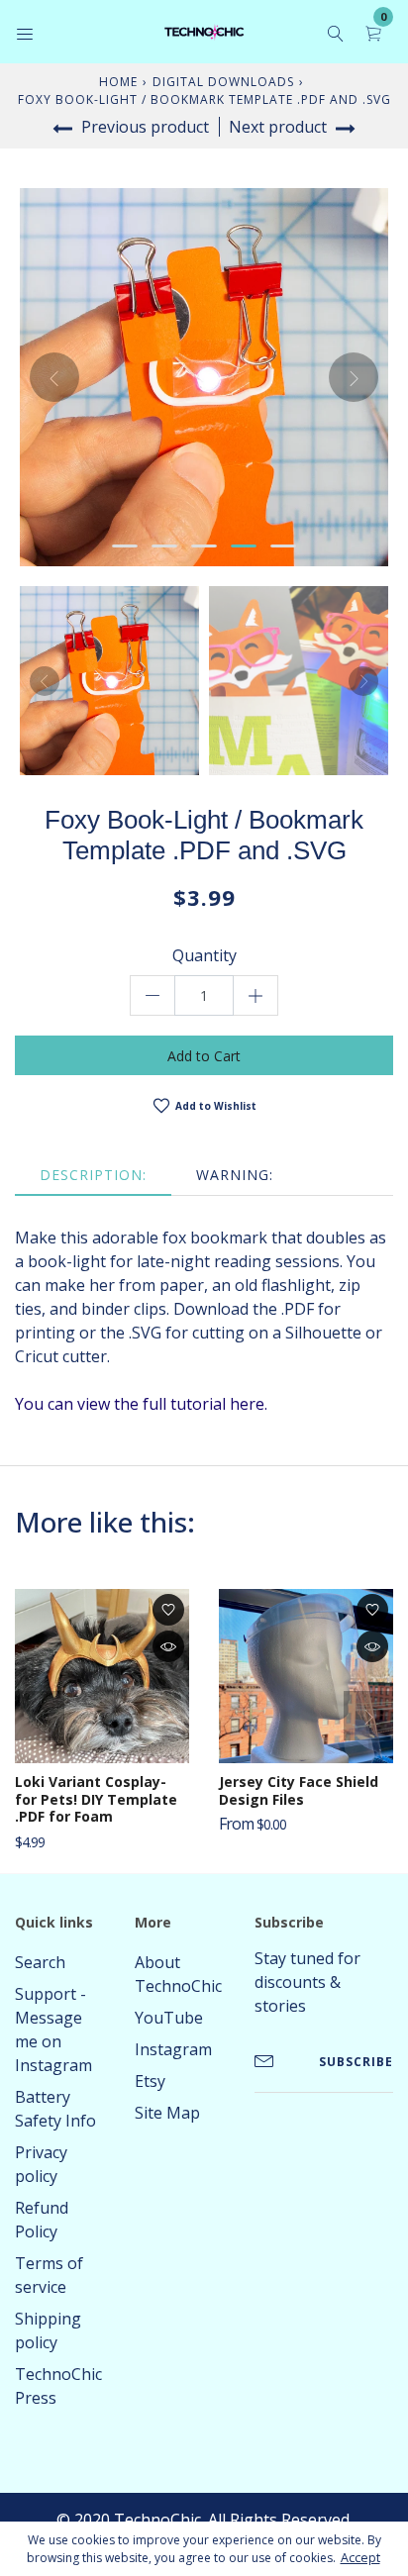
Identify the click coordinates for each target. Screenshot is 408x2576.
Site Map (167, 2113)
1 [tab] (125, 546)
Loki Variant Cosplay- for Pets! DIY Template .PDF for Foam (96, 1799)
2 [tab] (164, 546)
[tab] (93, 1175)
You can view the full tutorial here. (141, 1404)
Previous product (143, 127)
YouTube (169, 2018)
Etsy (150, 2081)
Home (118, 82)
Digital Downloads (223, 82)
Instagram (173, 2049)
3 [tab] (204, 546)
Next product (280, 127)
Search (40, 1962)
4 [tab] (244, 546)
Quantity (204, 955)
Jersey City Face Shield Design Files (299, 1790)
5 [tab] (283, 546)
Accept (360, 2558)
